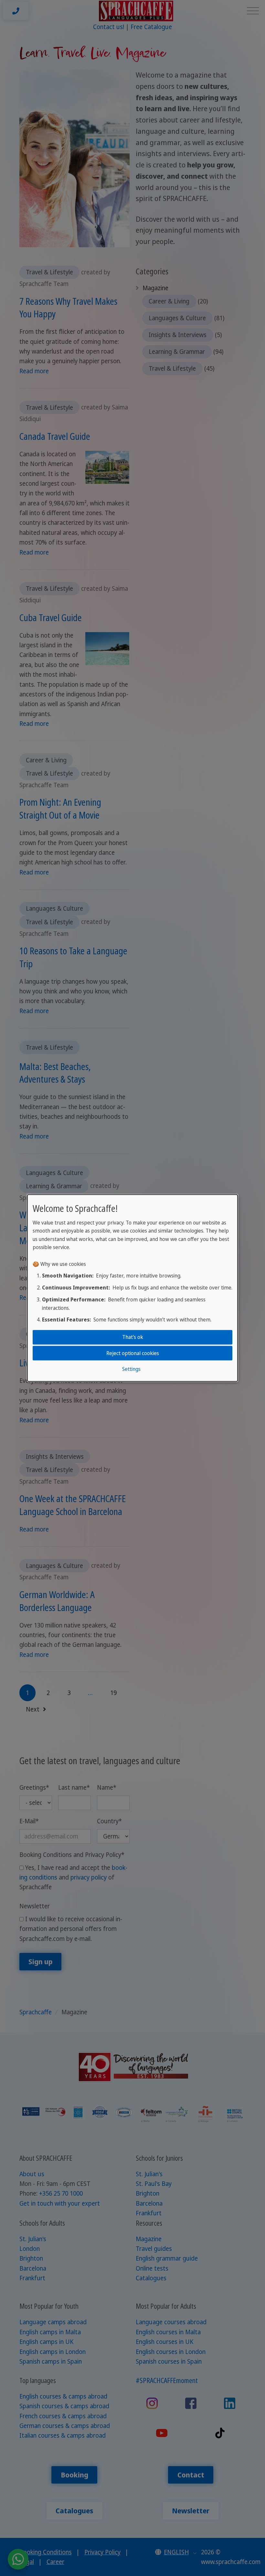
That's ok (133, 1337)
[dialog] (132, 1288)
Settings (131, 1369)
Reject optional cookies (133, 1353)
